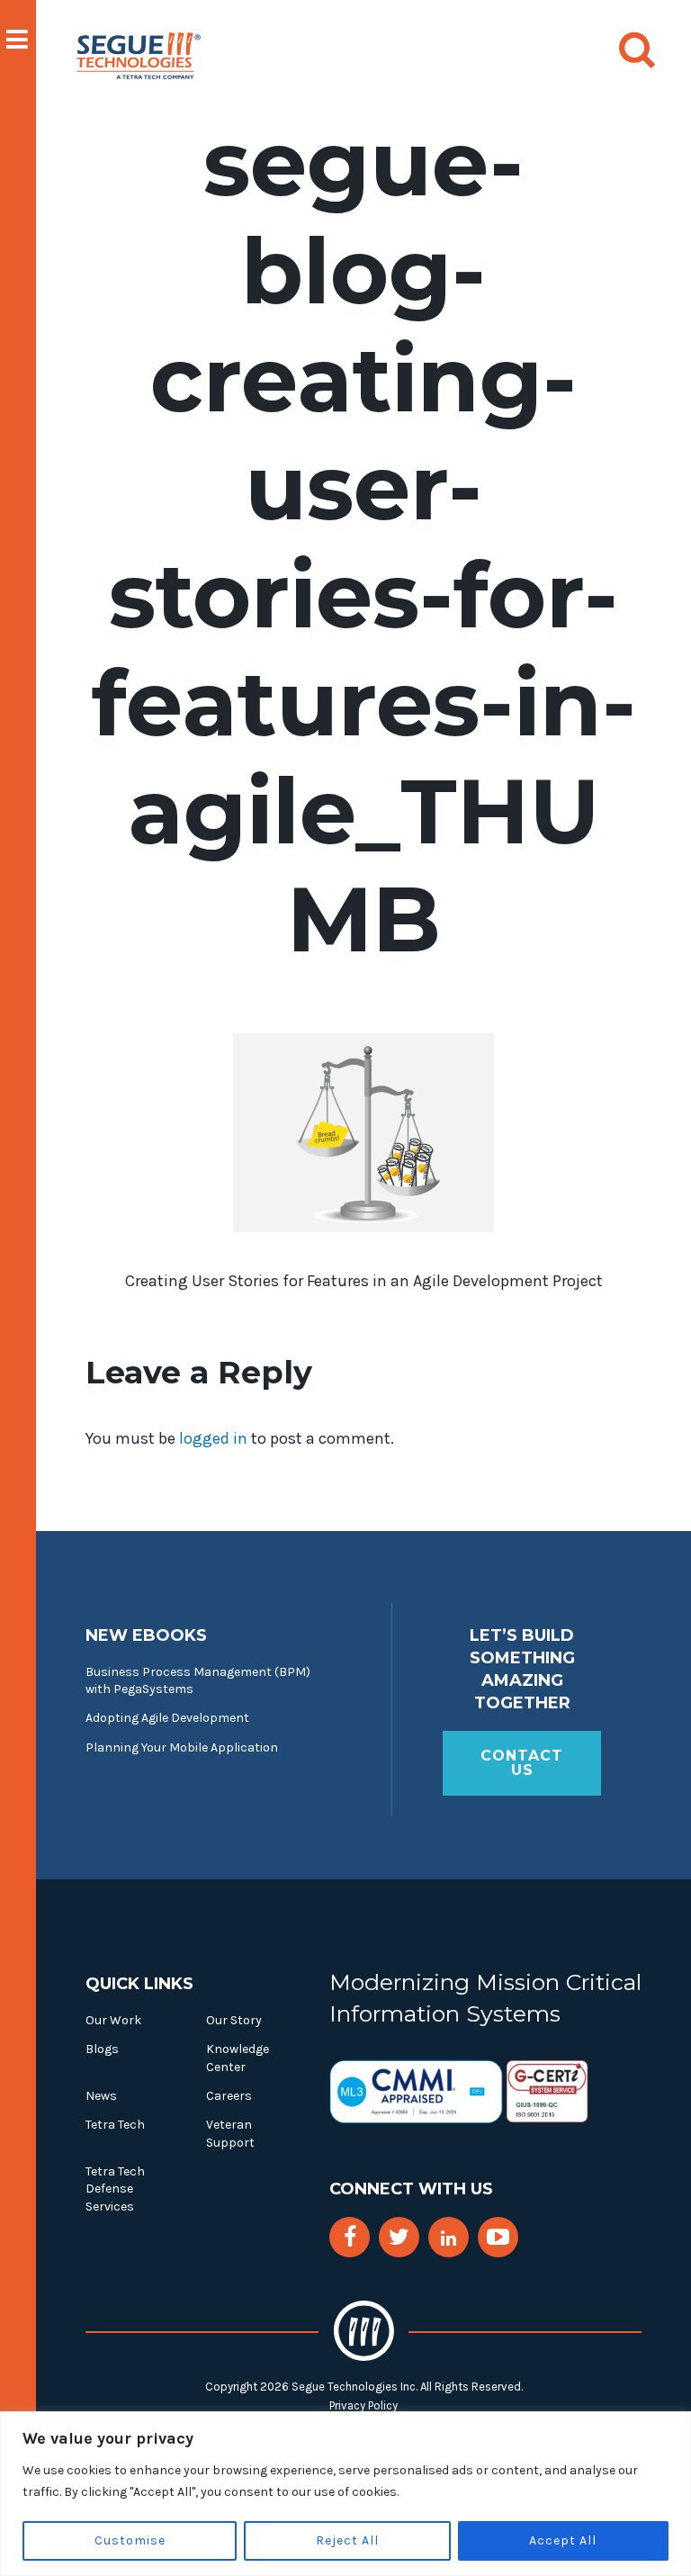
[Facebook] (350, 2237)
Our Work (113, 2020)
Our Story (234, 2020)
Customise (130, 2540)
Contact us (522, 1763)
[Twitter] (399, 2237)
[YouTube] (498, 2237)
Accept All (563, 2540)
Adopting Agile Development (167, 1718)
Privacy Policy (363, 2405)
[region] (345, 2494)
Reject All (347, 2540)
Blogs (102, 2049)
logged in (213, 1438)
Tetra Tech (115, 2125)
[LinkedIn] (449, 2239)
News (101, 2096)
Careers (229, 2096)
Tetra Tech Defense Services (115, 2189)
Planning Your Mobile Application (182, 1747)
